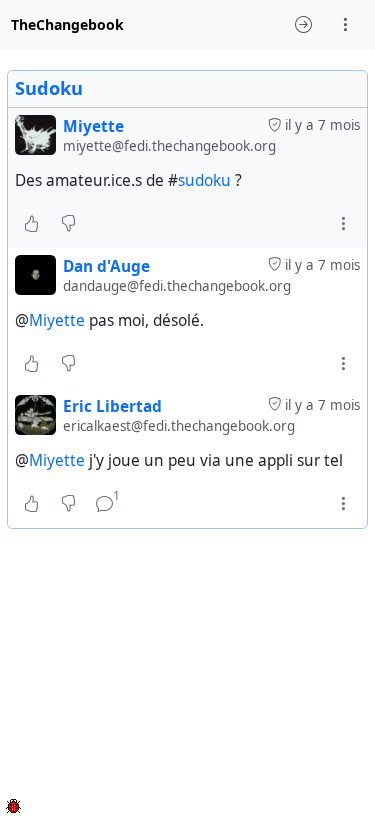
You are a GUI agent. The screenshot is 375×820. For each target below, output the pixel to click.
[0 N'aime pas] (68, 224)
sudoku (204, 180)
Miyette (57, 320)
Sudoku (49, 88)
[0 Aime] (31, 224)
